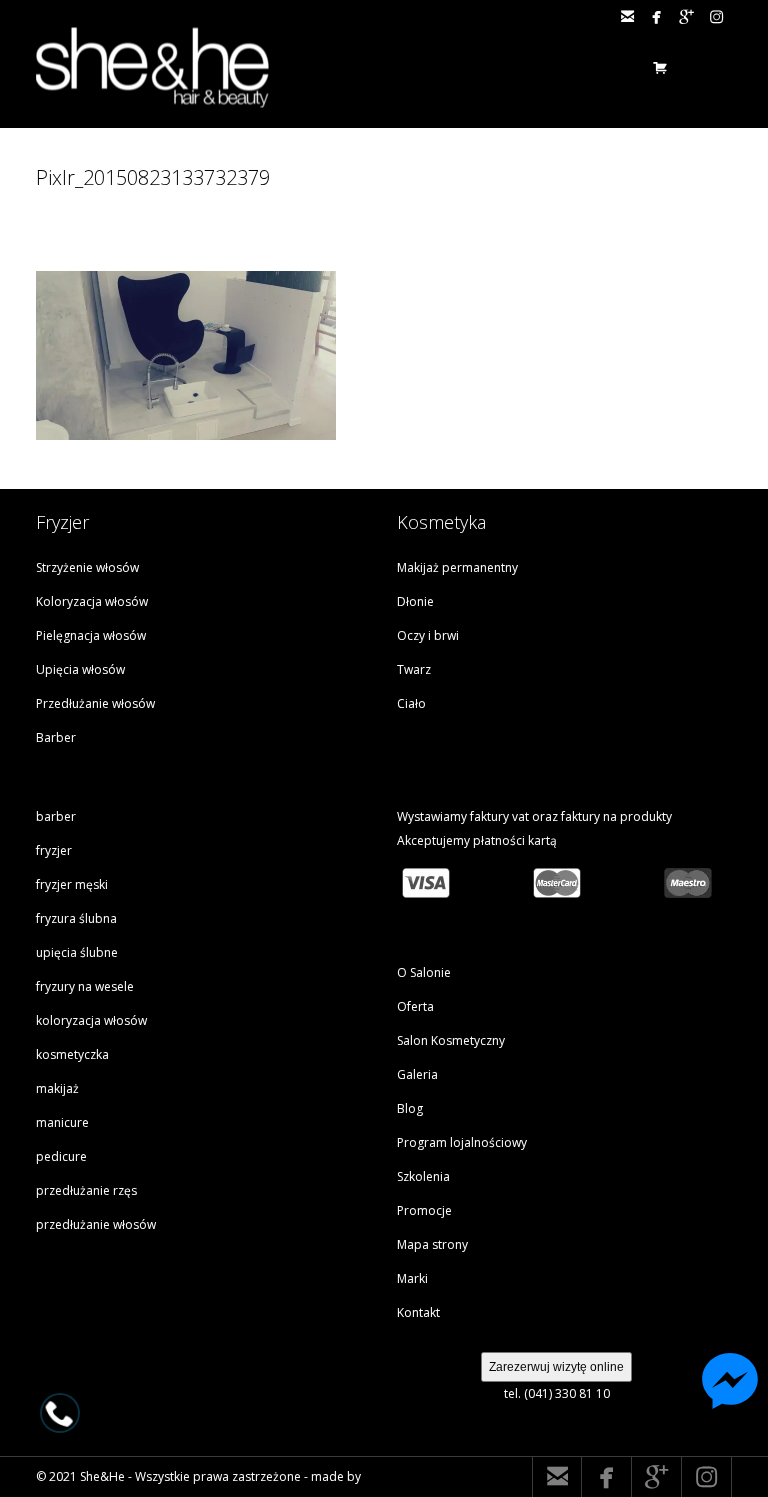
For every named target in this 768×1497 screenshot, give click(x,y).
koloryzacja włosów (91, 1020)
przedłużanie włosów (96, 1224)
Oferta (415, 1006)
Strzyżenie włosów (87, 567)
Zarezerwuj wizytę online (556, 1367)
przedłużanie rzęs (86, 1190)
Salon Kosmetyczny (451, 1040)
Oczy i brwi (428, 635)
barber (56, 816)
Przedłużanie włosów (95, 703)
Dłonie (415, 601)
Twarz (414, 669)
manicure (62, 1122)
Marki (412, 1278)
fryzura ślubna (76, 918)
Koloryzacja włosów (92, 601)
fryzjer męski (72, 884)
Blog (410, 1108)
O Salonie (424, 972)
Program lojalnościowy (462, 1142)
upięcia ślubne (77, 952)
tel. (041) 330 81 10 (557, 1393)
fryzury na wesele (85, 986)
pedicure (61, 1156)
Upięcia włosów (80, 669)
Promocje (424, 1210)
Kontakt (418, 1312)
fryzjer (54, 850)
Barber (56, 737)
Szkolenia (423, 1176)
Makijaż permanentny (457, 567)
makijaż (57, 1088)
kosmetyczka (72, 1054)
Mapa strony (432, 1244)
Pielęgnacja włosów (91, 635)
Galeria (417, 1074)
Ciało (411, 703)
